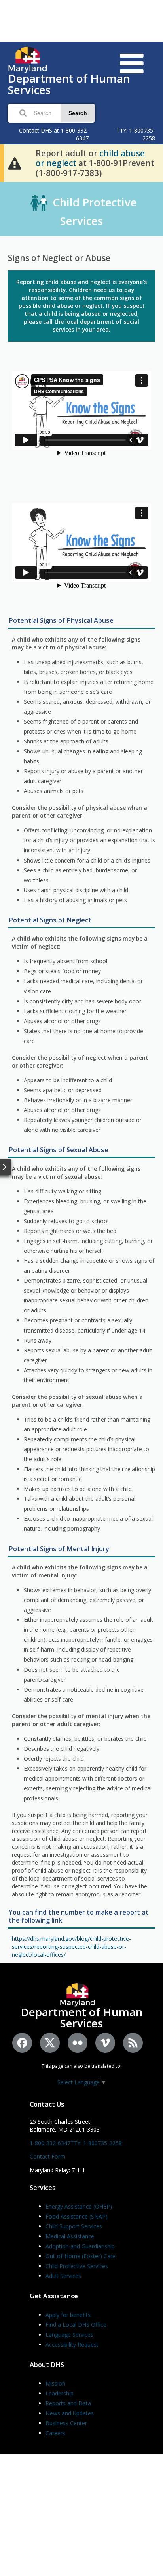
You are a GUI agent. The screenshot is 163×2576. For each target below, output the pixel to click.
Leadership (60, 2393)
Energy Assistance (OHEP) (79, 2206)
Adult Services (63, 2276)
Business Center (66, 2423)
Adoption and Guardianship (80, 2246)
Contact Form (47, 2156)
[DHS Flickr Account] (78, 2043)
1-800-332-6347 (50, 2143)
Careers (55, 2433)
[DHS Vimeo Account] (105, 2043)
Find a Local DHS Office (76, 2325)
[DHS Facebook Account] (22, 2043)
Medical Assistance (70, 2236)
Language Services (69, 2335)
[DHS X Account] (50, 2043)
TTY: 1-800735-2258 (96, 2143)
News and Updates (70, 2413)
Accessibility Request (72, 2345)
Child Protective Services (77, 2266)
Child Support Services (74, 2226)
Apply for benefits (68, 2315)
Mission (55, 2383)
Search (78, 113)
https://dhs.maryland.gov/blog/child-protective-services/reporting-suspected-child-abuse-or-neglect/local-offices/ (71, 1947)
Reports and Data (68, 2403)
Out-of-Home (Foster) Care (81, 2256)
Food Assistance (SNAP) (77, 2216)
